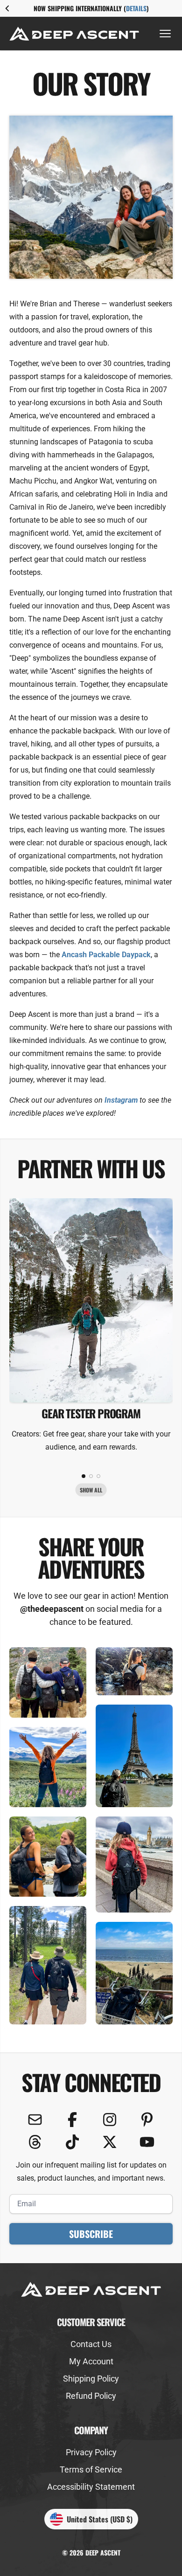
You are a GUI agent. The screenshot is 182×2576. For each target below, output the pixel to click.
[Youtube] (147, 2142)
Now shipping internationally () (91, 8)
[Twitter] (110, 2142)
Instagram (121, 1100)
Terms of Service (91, 2469)
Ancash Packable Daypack (106, 955)
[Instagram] (110, 2120)
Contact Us (91, 2344)
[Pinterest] (147, 2120)
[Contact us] (35, 2120)
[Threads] (35, 2142)
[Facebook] (72, 2120)
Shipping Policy (91, 2379)
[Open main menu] (165, 34)
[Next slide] (175, 8)
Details (136, 8)
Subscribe (91, 2234)
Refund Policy (91, 2396)
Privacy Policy (91, 2452)
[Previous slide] (7, 8)
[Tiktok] (72, 2142)
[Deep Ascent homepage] (74, 33)
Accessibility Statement (91, 2487)
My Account (91, 2361)
